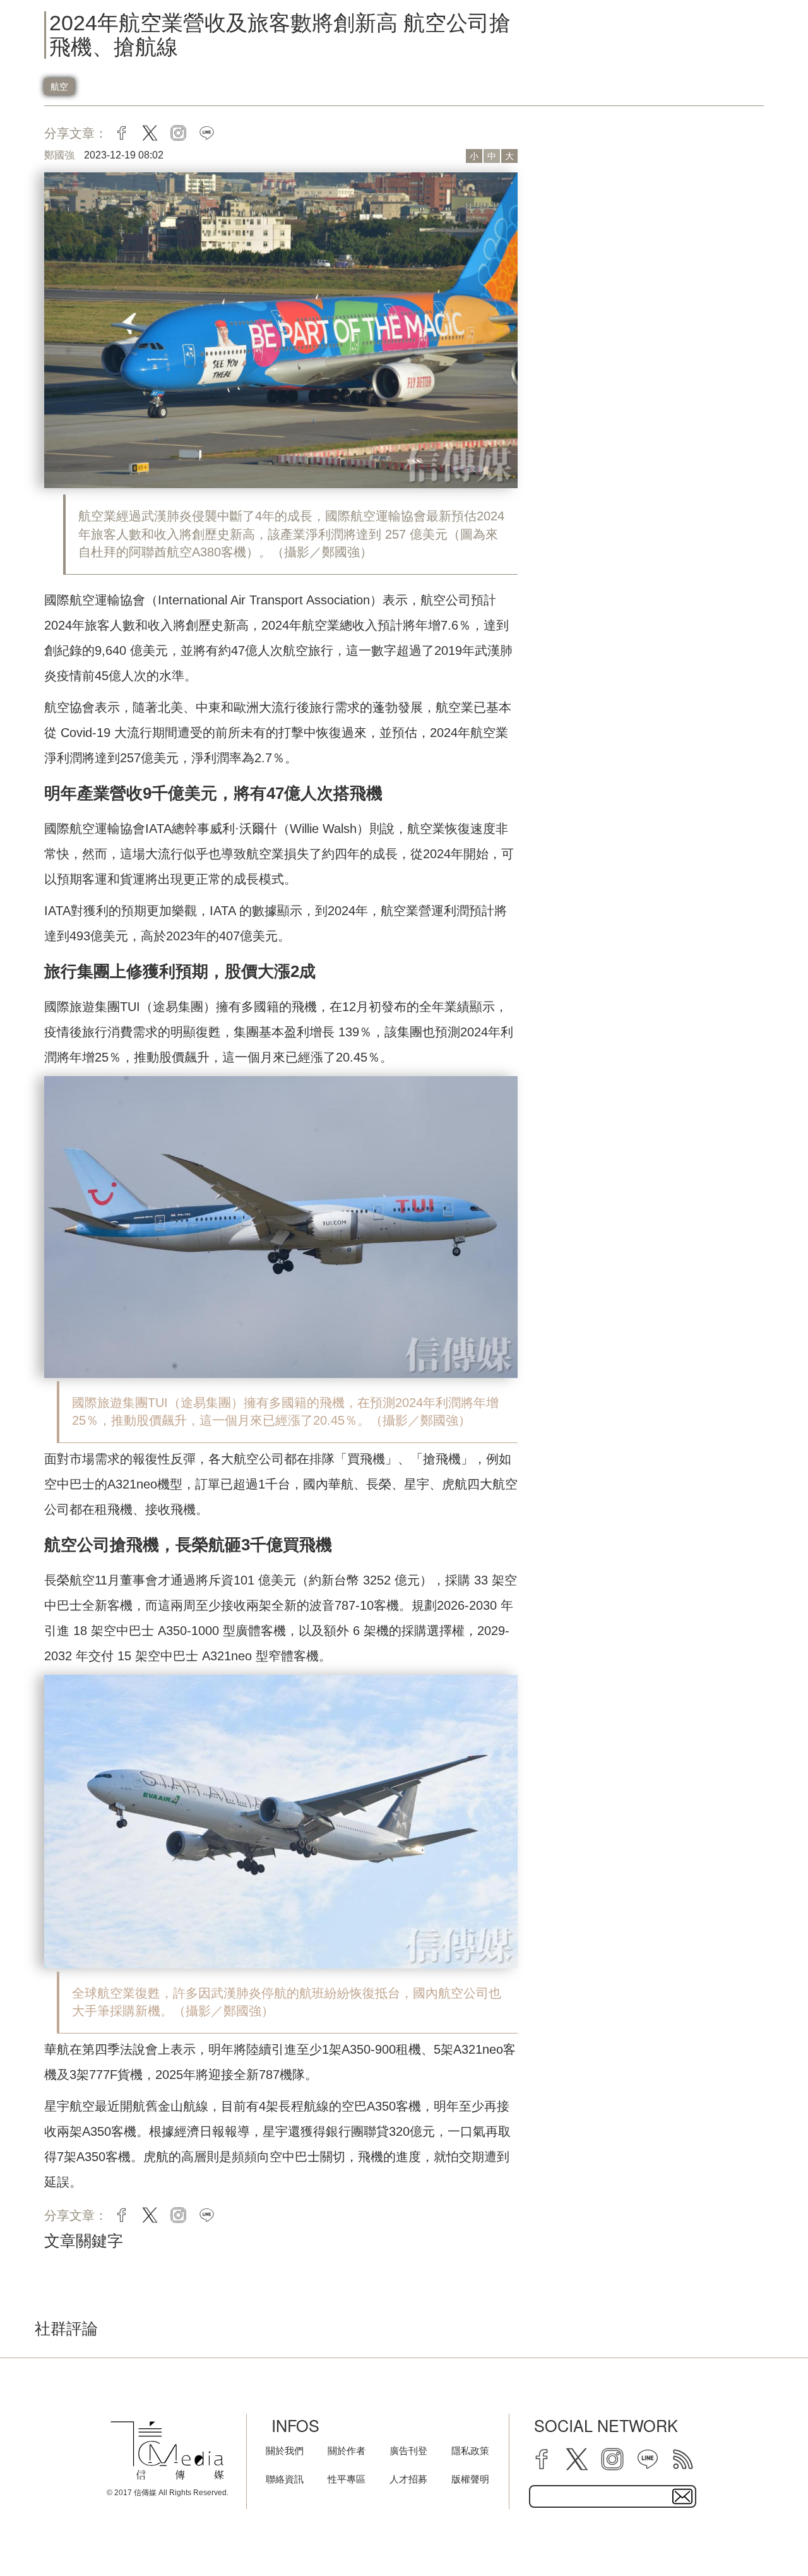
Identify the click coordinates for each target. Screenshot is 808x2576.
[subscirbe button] (682, 2496)
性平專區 (347, 2479)
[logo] (167, 2451)
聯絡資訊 (285, 2479)
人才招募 (408, 2479)
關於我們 (285, 2451)
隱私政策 (470, 2451)
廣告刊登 (408, 2451)
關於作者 (347, 2451)
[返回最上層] (767, 2535)
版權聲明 (470, 2479)
